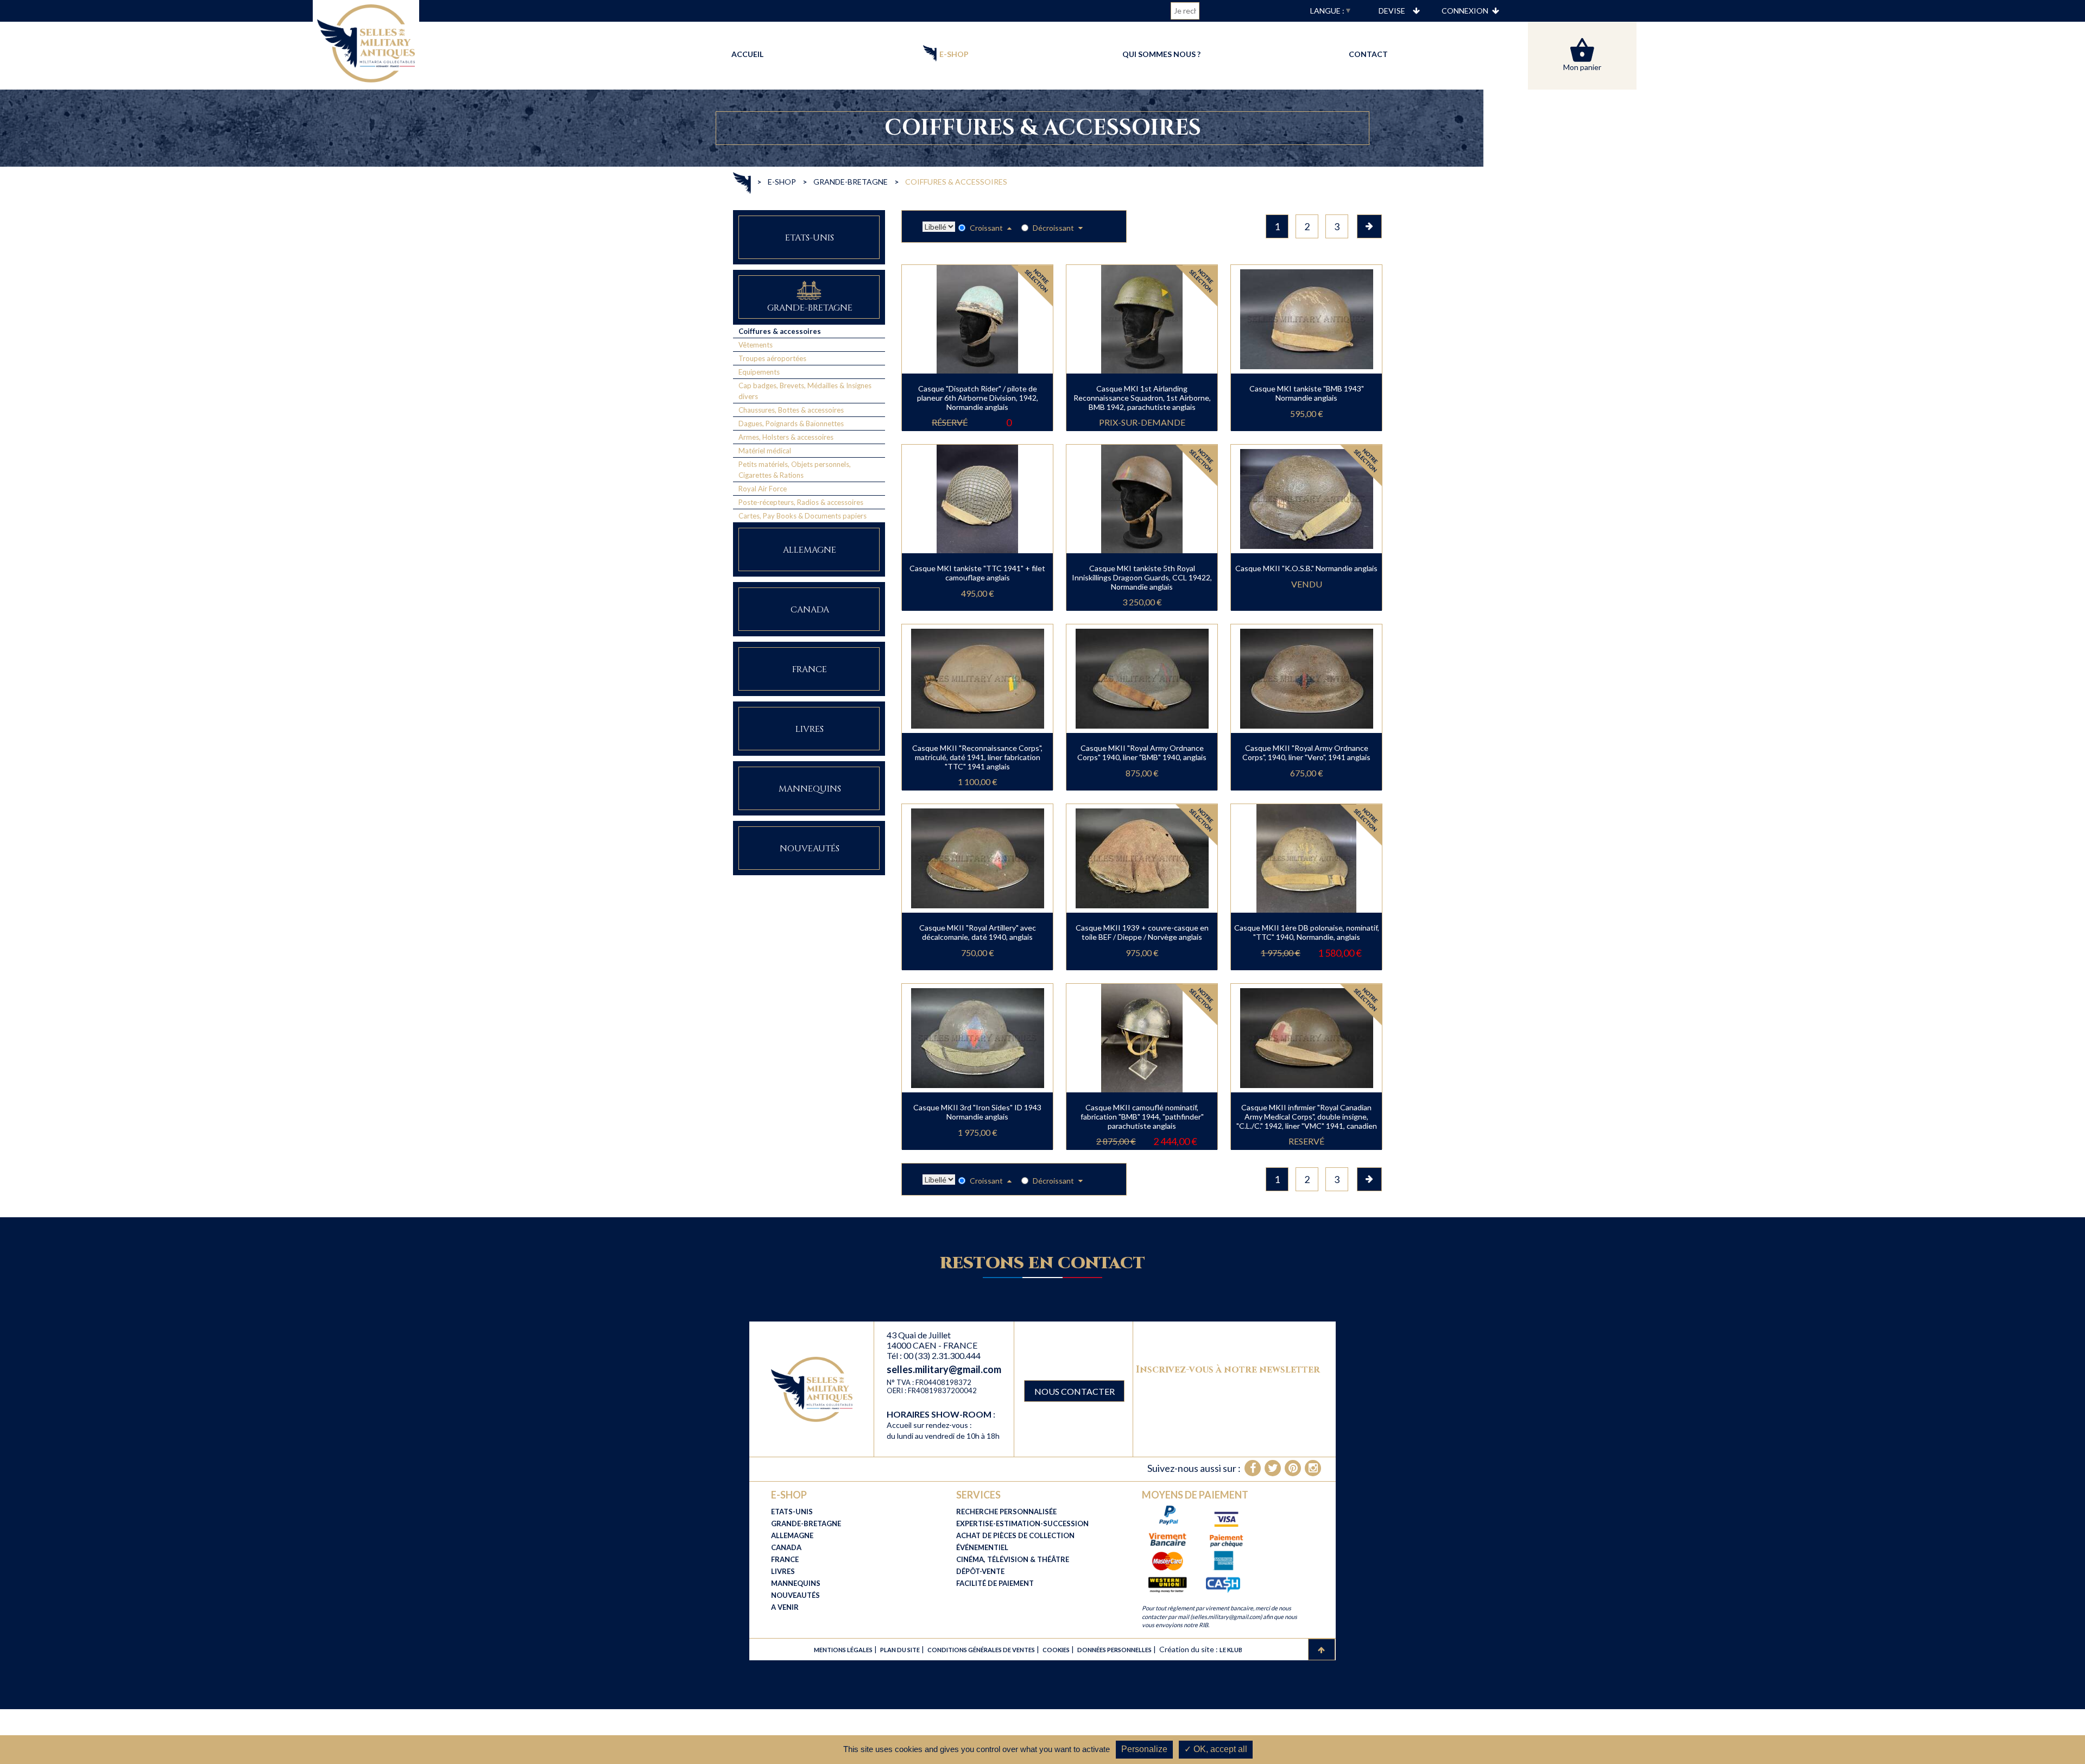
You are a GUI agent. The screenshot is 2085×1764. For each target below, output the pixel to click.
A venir (785, 1607)
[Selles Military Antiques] (366, 42)
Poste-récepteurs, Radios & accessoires (801, 502)
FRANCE (785, 1559)
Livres (810, 729)
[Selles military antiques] (812, 1389)
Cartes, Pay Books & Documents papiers (803, 516)
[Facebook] (1253, 1468)
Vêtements (756, 345)
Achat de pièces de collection (1015, 1535)
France (810, 669)
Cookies (1056, 1650)
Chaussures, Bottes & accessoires (791, 410)
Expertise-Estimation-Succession (1022, 1523)
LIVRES (783, 1571)
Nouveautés (810, 849)
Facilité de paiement (995, 1583)
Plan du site (900, 1650)
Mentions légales (843, 1650)
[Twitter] (1273, 1468)
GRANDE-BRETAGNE (806, 1523)
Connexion (1465, 11)
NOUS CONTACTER (1075, 1391)
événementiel (982, 1547)
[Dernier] (1369, 226)
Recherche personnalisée (1006, 1512)
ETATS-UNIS (792, 1512)
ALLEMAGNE (792, 1535)
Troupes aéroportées (772, 358)
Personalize (1144, 1749)
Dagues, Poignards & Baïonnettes (791, 423)
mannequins (810, 789)
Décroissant (1054, 228)
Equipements (759, 372)
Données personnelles (1114, 1650)
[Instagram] (1313, 1468)
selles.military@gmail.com (944, 1369)
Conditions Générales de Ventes (981, 1650)
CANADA (786, 1547)
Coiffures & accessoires (780, 331)
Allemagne (810, 550)
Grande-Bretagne (810, 308)
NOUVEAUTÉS (795, 1595)
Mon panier (1582, 67)
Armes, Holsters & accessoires (786, 437)
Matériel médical (765, 451)
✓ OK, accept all (1216, 1749)
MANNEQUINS (796, 1583)
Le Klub (1231, 1650)
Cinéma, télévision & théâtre (1013, 1559)
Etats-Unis (810, 238)
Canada (810, 610)
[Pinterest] (1293, 1468)
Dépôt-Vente (980, 1571)
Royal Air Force (763, 489)
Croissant (987, 228)
